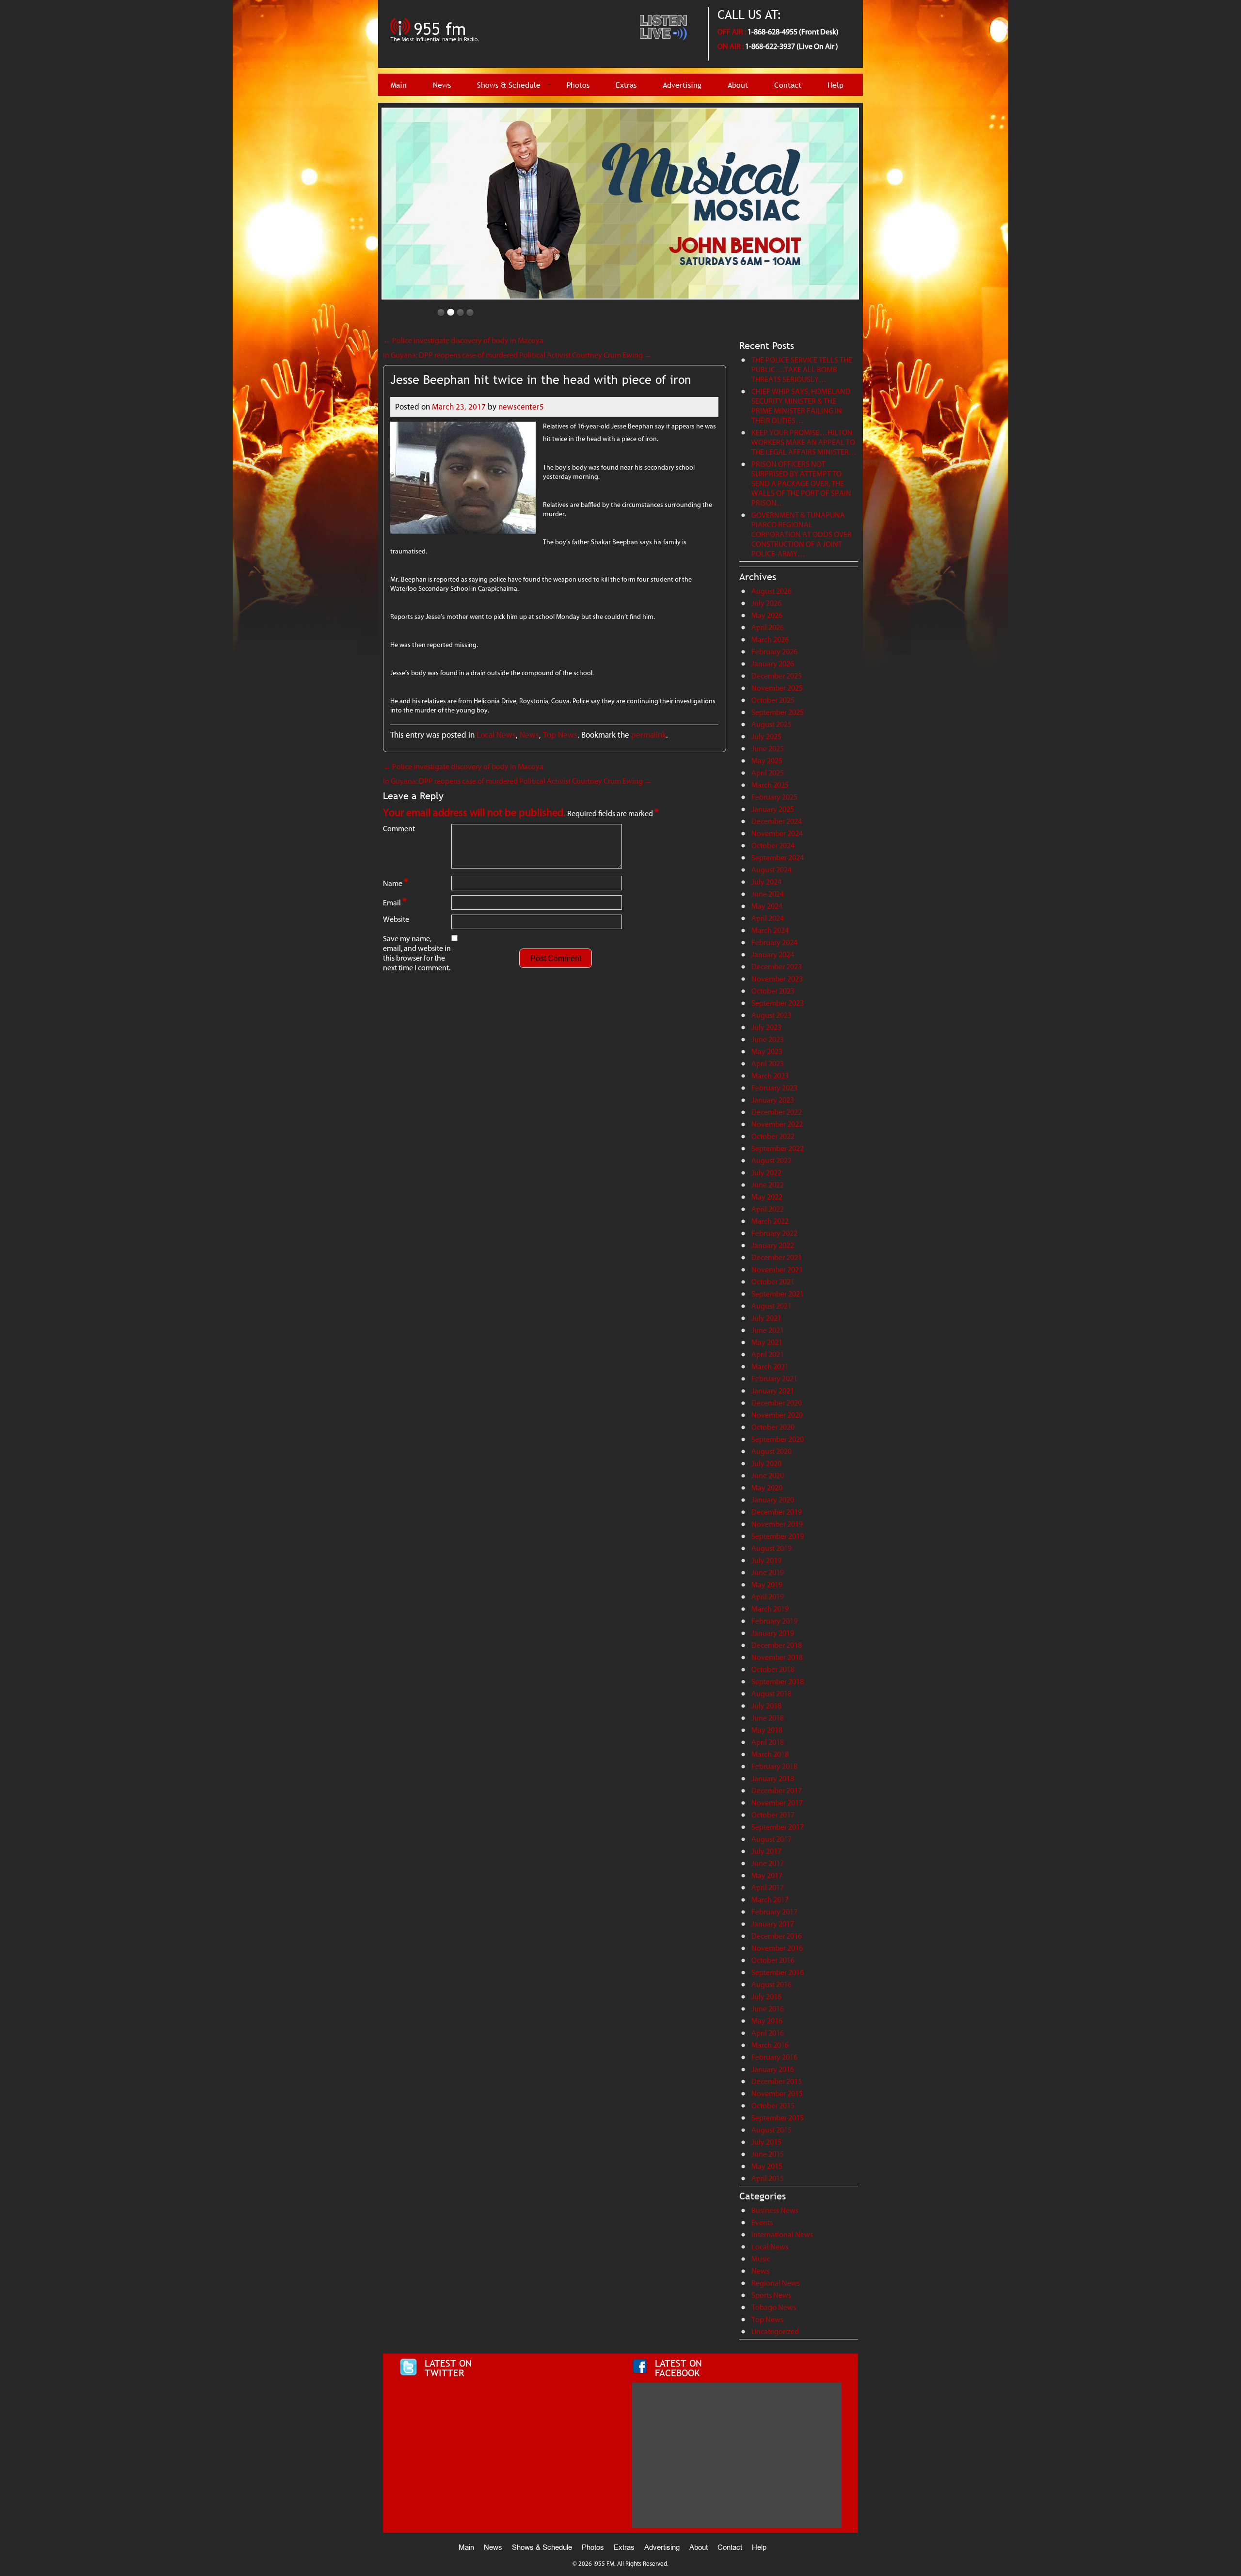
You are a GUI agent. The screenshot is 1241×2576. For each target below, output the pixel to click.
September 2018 (778, 1682)
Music (761, 2259)
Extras (626, 85)
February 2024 (774, 942)
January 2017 (773, 1924)
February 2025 (774, 797)
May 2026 (767, 615)
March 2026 (770, 640)
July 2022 (766, 1173)
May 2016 (767, 2021)
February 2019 (774, 1621)
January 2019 (773, 1633)
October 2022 (773, 1136)
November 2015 (777, 2094)
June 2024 (768, 894)
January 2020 (773, 1500)
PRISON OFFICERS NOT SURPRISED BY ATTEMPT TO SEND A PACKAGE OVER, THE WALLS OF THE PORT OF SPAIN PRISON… (801, 483)
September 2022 (778, 1148)
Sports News (771, 2295)
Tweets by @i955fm (431, 2387)
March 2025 (770, 785)
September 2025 (778, 712)
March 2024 (770, 930)
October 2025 (773, 700)
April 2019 (768, 1597)
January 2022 (773, 1245)
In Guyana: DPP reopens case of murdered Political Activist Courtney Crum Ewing (517, 355)
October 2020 (773, 1427)
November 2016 (777, 1948)
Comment (399, 829)
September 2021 (778, 1294)
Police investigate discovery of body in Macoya (463, 340)
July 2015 (766, 2142)
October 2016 (773, 1960)
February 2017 (774, 1912)
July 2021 (766, 1318)
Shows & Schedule (509, 85)
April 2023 (768, 1064)
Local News (496, 735)
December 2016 (777, 1936)
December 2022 (777, 1112)
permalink (649, 735)
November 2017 (777, 1803)
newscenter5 (521, 407)
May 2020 (767, 1488)
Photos (578, 85)
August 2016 (772, 1984)
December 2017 (777, 1791)
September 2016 (778, 1972)
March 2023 (770, 1076)
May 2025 (767, 761)
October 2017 (773, 1815)
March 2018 (770, 1754)
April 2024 (768, 918)
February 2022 (774, 1233)
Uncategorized (775, 2331)
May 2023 (767, 1051)
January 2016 (773, 2069)
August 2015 (772, 2130)
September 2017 (778, 1827)
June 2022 (768, 1185)
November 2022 (777, 1124)
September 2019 (778, 1536)
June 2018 (768, 1718)
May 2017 (767, 1875)
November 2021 (777, 1270)
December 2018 (777, 1645)
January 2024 (773, 955)
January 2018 (773, 1778)
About (738, 85)
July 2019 (766, 1560)
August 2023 (772, 1015)
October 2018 (773, 1669)
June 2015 (768, 2154)
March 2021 (770, 1367)
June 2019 (768, 1572)
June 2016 (768, 2009)
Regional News (776, 2283)
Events (762, 2222)
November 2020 (777, 1415)
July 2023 (766, 1027)
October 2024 (773, 845)
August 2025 (772, 724)
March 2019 (770, 1609)
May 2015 (767, 2166)
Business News (775, 2210)
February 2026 (774, 652)
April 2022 (768, 1209)
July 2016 (766, 1997)
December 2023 (777, 967)
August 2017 (772, 1839)
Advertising (682, 85)
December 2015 (777, 2081)
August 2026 (772, 591)
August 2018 (772, 1694)
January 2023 (773, 1100)
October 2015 (773, 2106)
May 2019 (767, 1585)
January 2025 (773, 809)
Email (395, 902)
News (442, 85)
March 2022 (770, 1221)
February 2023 (774, 1088)
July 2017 (766, 1851)
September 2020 (778, 1439)
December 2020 (777, 1403)
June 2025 (768, 749)
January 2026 (773, 664)
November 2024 (777, 833)
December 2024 (777, 821)
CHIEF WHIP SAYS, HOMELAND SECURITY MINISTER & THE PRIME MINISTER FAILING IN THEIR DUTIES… (801, 406)
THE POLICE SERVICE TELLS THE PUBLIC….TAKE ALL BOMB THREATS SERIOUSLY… (802, 370)
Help (835, 85)
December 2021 (777, 1257)
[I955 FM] (436, 46)
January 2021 (773, 1391)
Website (396, 919)
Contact (788, 85)
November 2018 (777, 1657)
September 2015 (778, 2118)
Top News (560, 735)
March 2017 (770, 1900)
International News (782, 2235)
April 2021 (768, 1354)
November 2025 (777, 688)
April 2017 (768, 1888)
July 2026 (766, 603)
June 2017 (768, 1863)
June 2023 (768, 1039)
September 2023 (778, 1003)
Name (396, 882)
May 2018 (767, 1730)
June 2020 (768, 1476)
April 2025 (768, 773)
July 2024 (766, 882)
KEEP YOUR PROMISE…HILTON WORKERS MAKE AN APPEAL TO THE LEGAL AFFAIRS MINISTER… (804, 442)
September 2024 (778, 858)
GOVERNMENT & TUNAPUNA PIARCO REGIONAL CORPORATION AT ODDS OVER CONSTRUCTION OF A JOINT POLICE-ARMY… (802, 534)
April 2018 (768, 1742)
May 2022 (767, 1197)
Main (399, 85)
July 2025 (766, 736)
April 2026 (768, 627)
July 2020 (766, 1463)
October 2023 (773, 991)
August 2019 (772, 1548)
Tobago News (774, 2307)
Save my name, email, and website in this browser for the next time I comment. (417, 953)
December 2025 (777, 676)
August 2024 (772, 870)
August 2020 (772, 1451)
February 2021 (774, 1379)
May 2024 (767, 906)
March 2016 (770, 2045)
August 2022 (772, 1161)
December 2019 (777, 1512)
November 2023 (777, 979)
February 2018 (774, 1766)
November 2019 (777, 1524)
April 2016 (768, 2033)
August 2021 (772, 1306)
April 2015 (768, 2178)
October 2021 (773, 1282)
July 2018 (766, 1706)
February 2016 (774, 2057)
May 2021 (767, 1342)
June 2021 (768, 1330)
